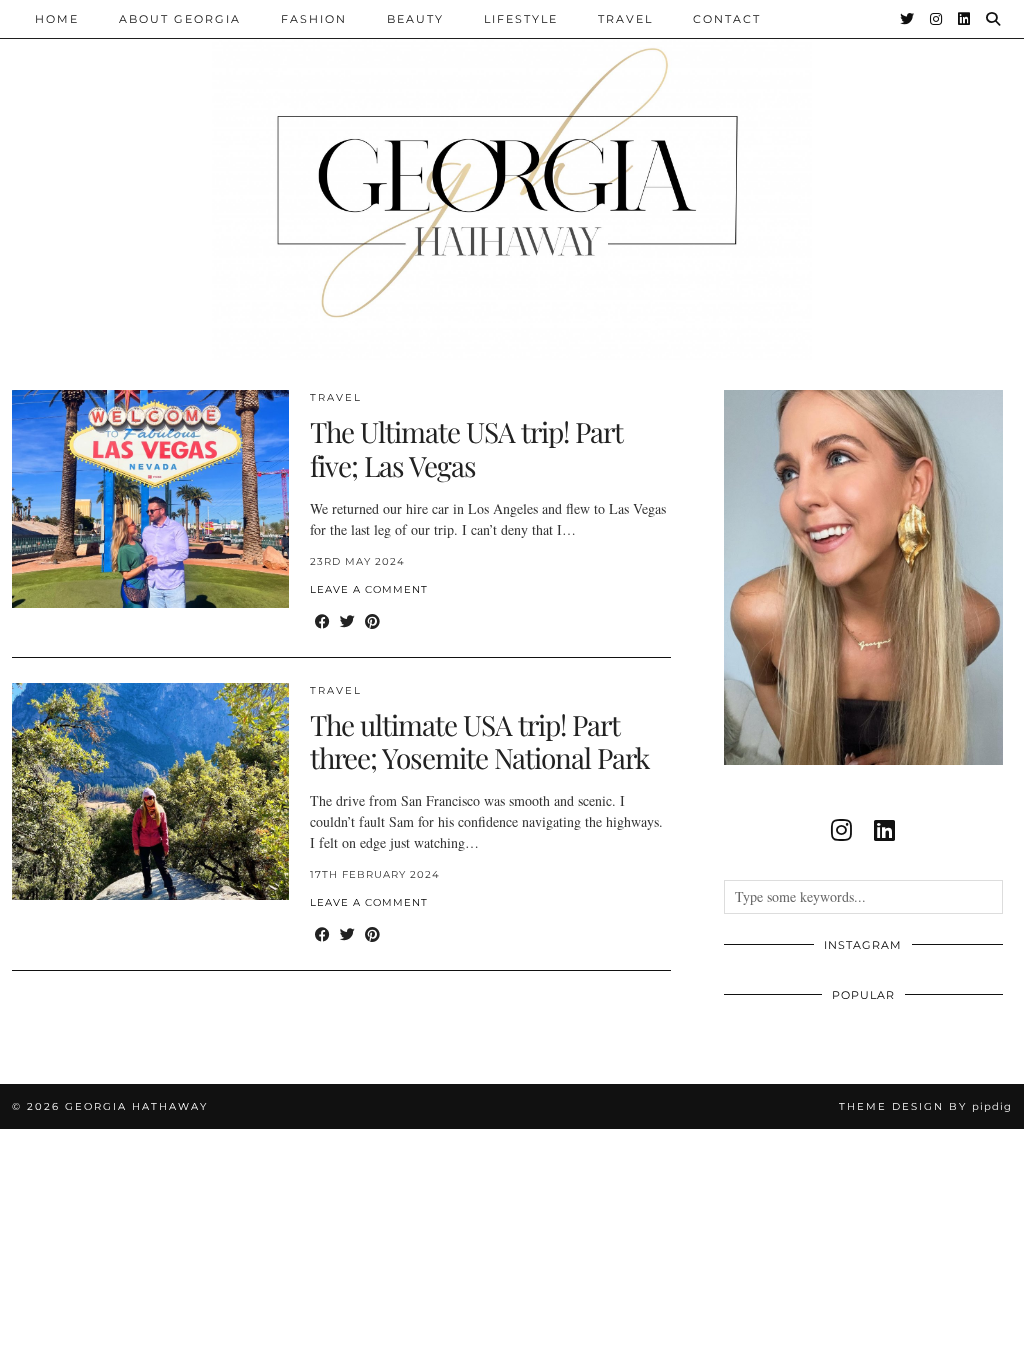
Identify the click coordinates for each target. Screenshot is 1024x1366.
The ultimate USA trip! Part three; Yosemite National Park (479, 741)
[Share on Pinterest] (372, 621)
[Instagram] (937, 19)
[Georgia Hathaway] (512, 180)
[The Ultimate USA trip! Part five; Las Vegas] (150, 499)
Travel (625, 19)
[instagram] (841, 830)
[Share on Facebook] (322, 621)
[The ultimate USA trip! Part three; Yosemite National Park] (150, 792)
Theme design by (925, 1106)
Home (57, 19)
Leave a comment (369, 589)
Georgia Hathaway (136, 1106)
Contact (727, 19)
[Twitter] (908, 19)
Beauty (415, 19)
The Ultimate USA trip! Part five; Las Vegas (466, 448)
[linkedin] (884, 830)
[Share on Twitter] (347, 621)
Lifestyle (521, 19)
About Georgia (180, 19)
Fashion (314, 19)
